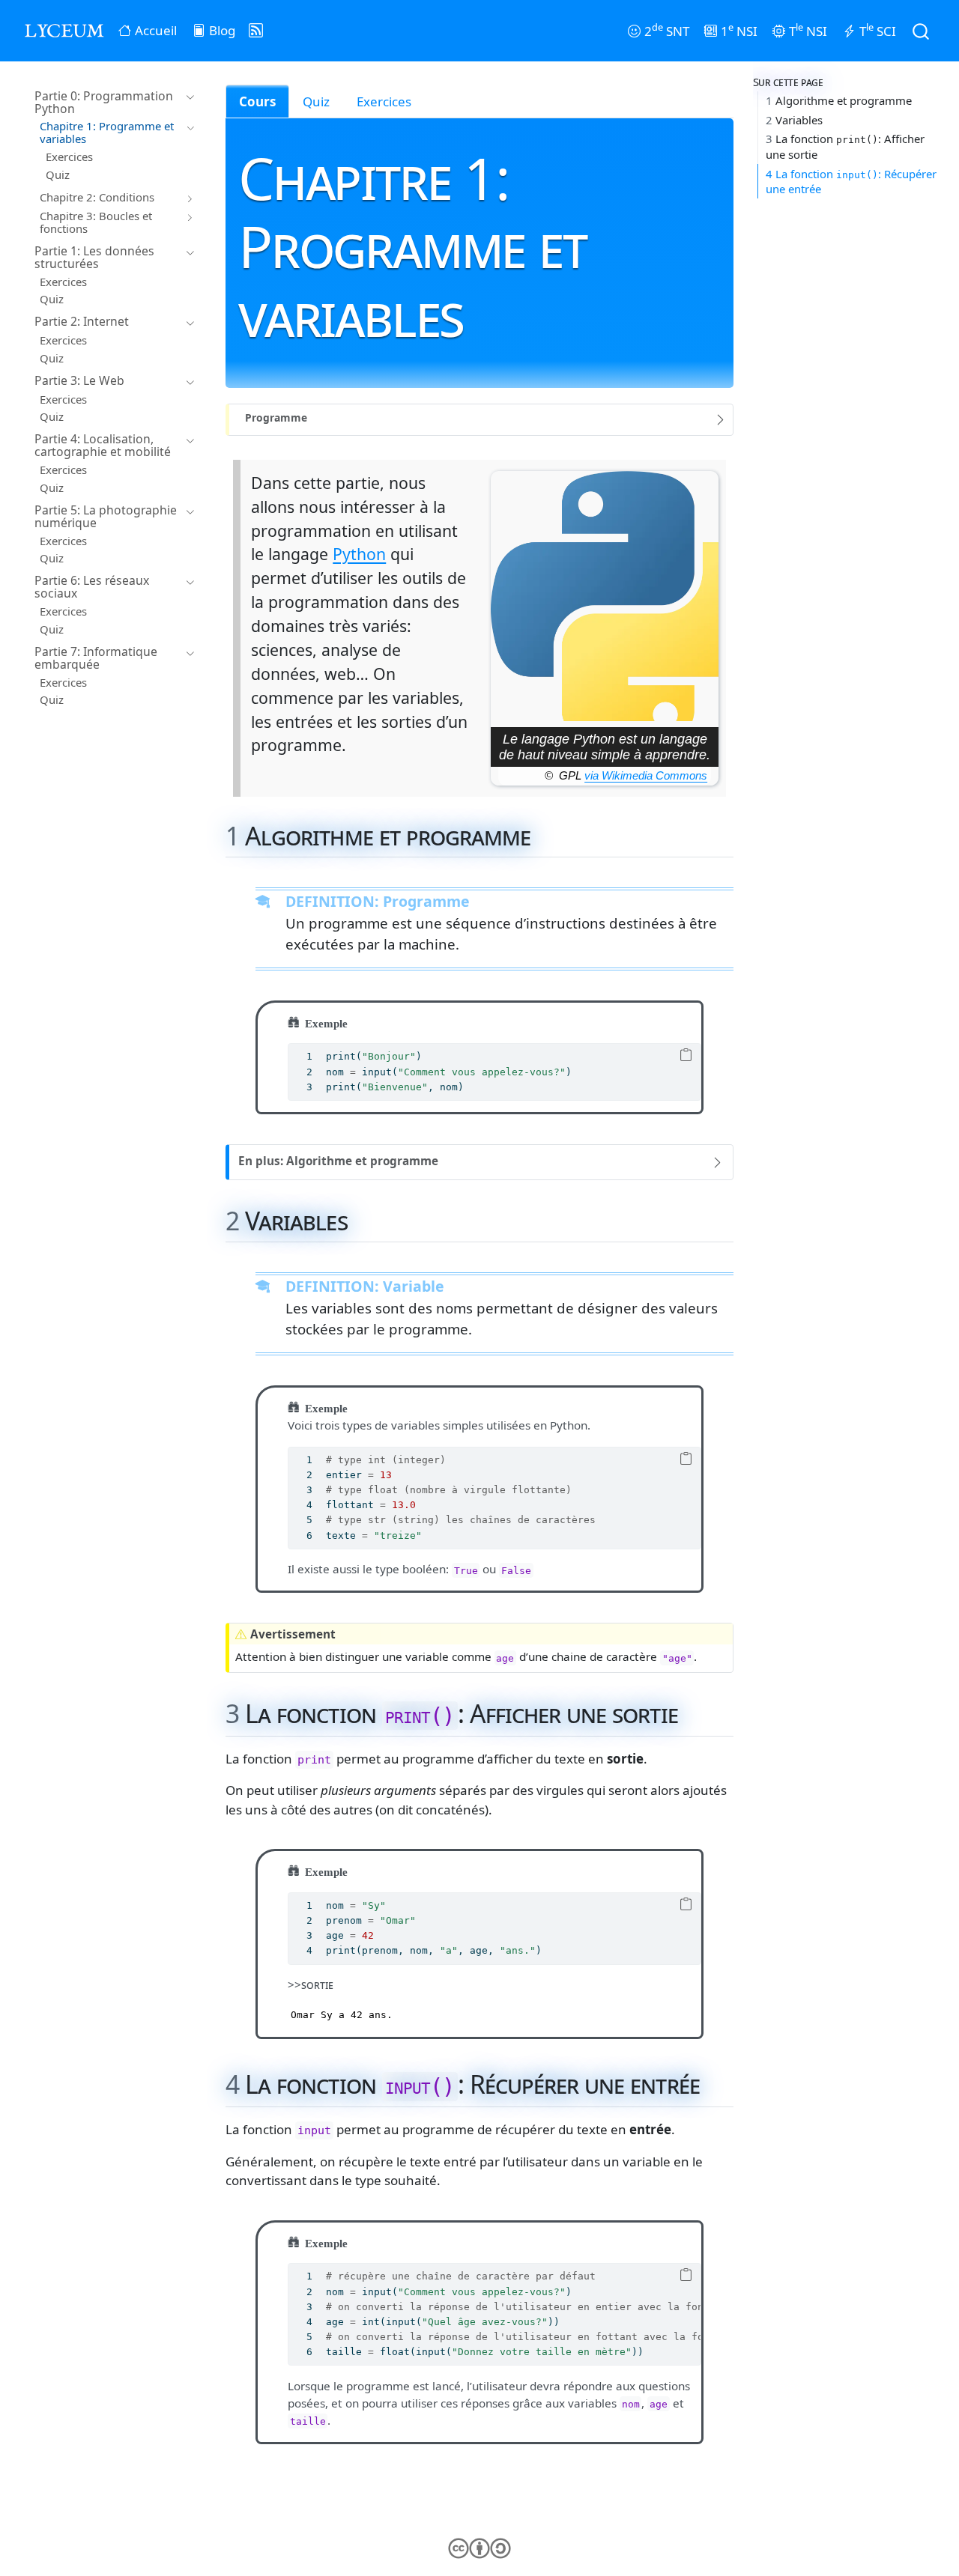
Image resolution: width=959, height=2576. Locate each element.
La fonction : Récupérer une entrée (851, 182)
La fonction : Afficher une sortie (845, 147)
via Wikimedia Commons (646, 776)
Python (359, 554)
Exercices (384, 101)
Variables (794, 120)
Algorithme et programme (839, 101)
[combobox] (922, 30)
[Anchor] (548, 834)
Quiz (316, 101)
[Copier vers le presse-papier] (686, 1056)
